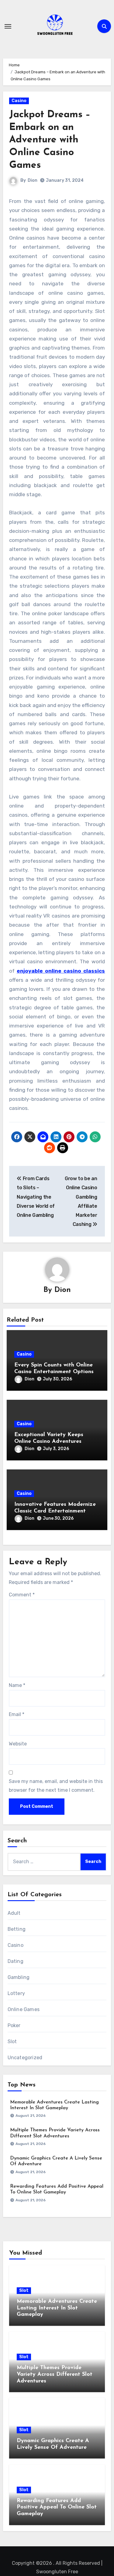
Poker (14, 2025)
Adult (14, 1913)
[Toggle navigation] (8, 26)
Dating (16, 1961)
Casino (19, 101)
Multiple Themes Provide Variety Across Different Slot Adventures (55, 2374)
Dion (33, 180)
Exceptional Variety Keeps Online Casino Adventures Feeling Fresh (49, 1441)
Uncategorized (25, 2058)
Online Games (24, 2009)
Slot (12, 2042)
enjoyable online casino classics (61, 971)
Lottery (16, 1993)
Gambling (19, 1977)
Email (17, 1714)
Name (17, 1685)
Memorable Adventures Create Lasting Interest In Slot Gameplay (57, 2308)
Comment (22, 1595)
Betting (17, 1929)
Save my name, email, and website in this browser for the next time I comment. (56, 1786)
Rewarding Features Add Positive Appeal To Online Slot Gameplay (57, 2507)
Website (18, 1744)
